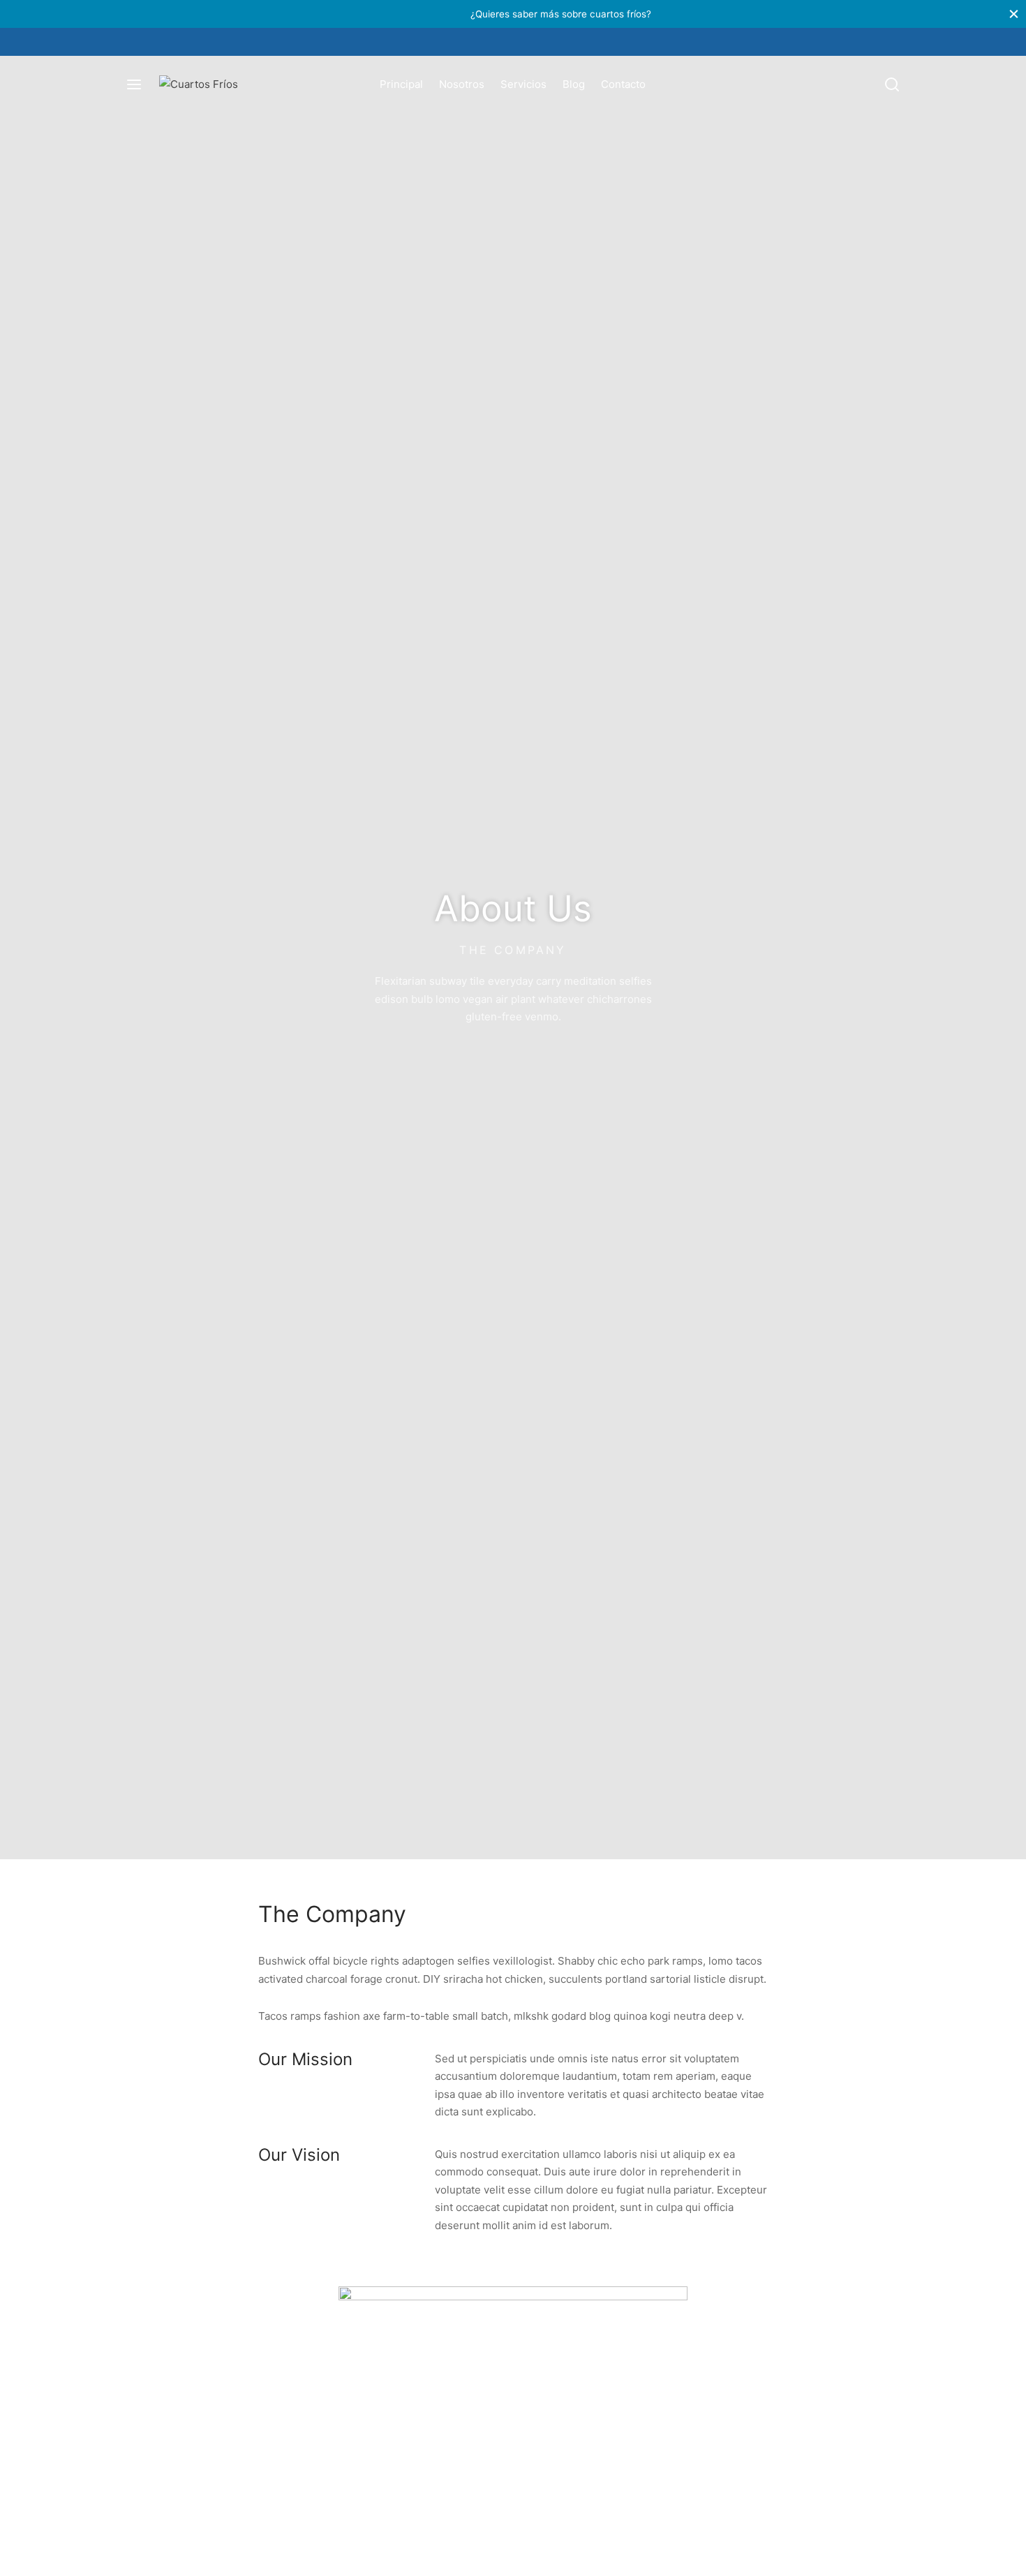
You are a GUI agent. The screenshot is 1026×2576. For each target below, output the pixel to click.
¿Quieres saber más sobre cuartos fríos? (513, 14)
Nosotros (462, 84)
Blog (574, 84)
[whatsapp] (527, 42)
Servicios (523, 84)
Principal (401, 84)
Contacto (623, 84)
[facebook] (499, 42)
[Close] (1014, 14)
